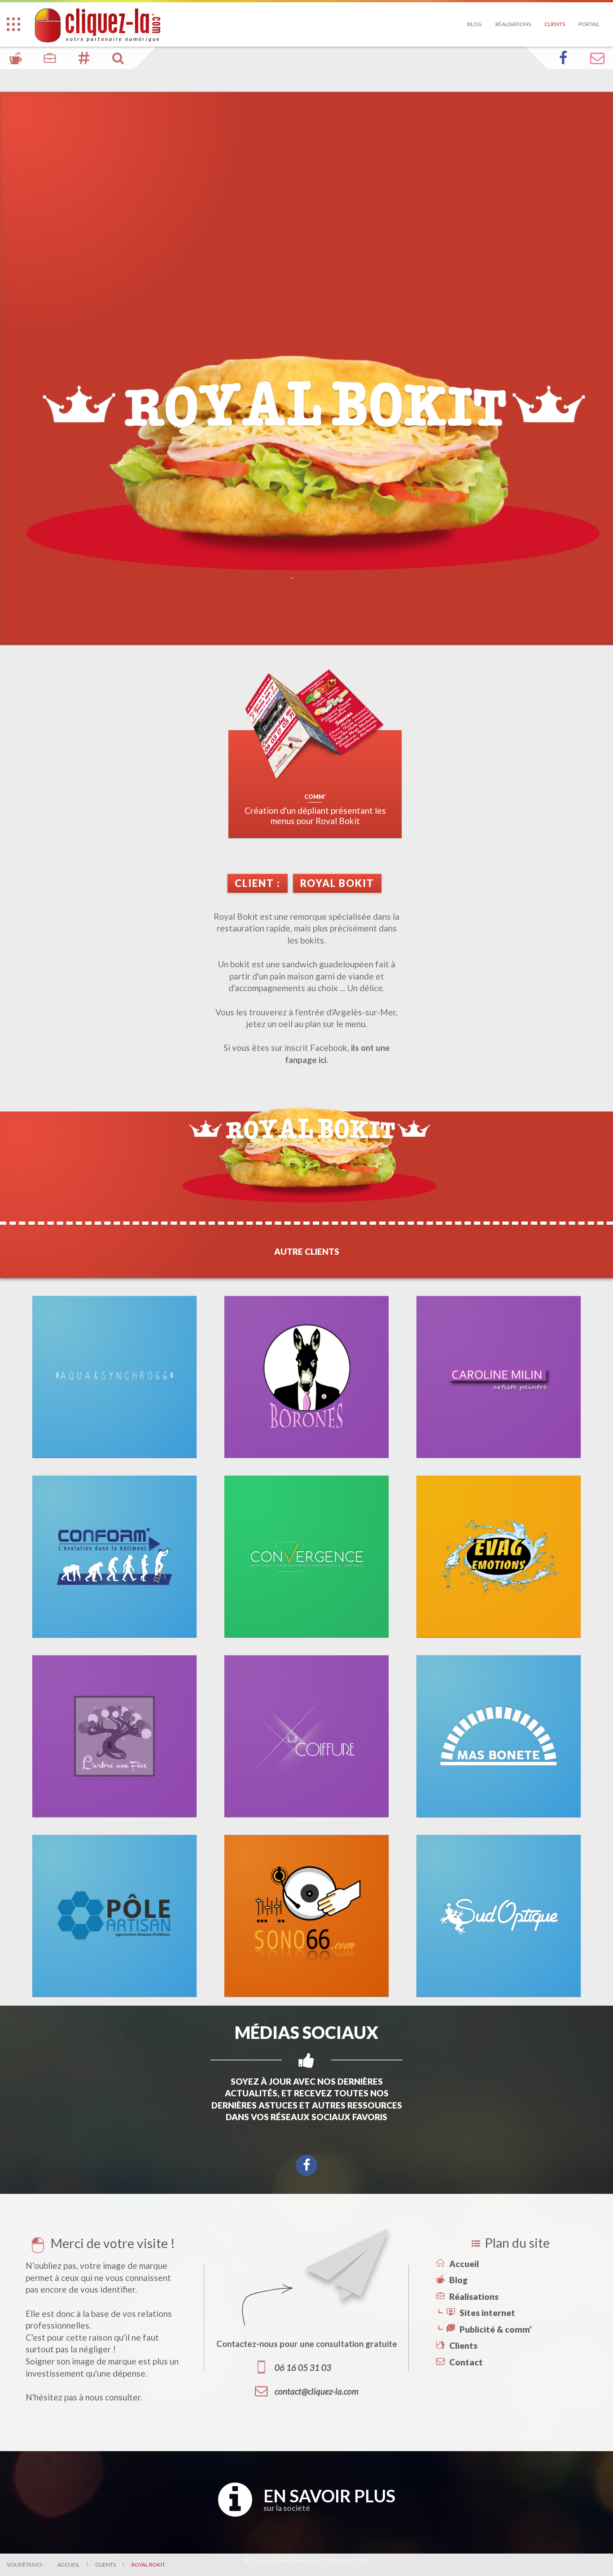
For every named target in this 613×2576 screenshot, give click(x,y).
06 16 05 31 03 (303, 2368)
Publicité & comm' (496, 2329)
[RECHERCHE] (118, 58)
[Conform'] (115, 1557)
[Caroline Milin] (499, 1377)
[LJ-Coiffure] (307, 1736)
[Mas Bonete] (499, 1736)
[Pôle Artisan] (115, 1916)
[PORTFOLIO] (50, 58)
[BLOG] (16, 58)
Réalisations (513, 24)
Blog (475, 24)
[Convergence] (307, 1557)
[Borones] (307, 1377)
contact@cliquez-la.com (317, 2391)
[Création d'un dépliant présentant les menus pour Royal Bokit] (315, 726)
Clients (555, 24)
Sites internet (487, 2313)
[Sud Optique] (499, 1916)
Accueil (464, 2264)
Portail (589, 24)
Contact (466, 2362)
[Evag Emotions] (499, 1557)
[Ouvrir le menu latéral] (13, 24)
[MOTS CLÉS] (84, 58)
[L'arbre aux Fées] (115, 1736)
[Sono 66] (307, 1916)
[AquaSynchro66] (115, 1377)
